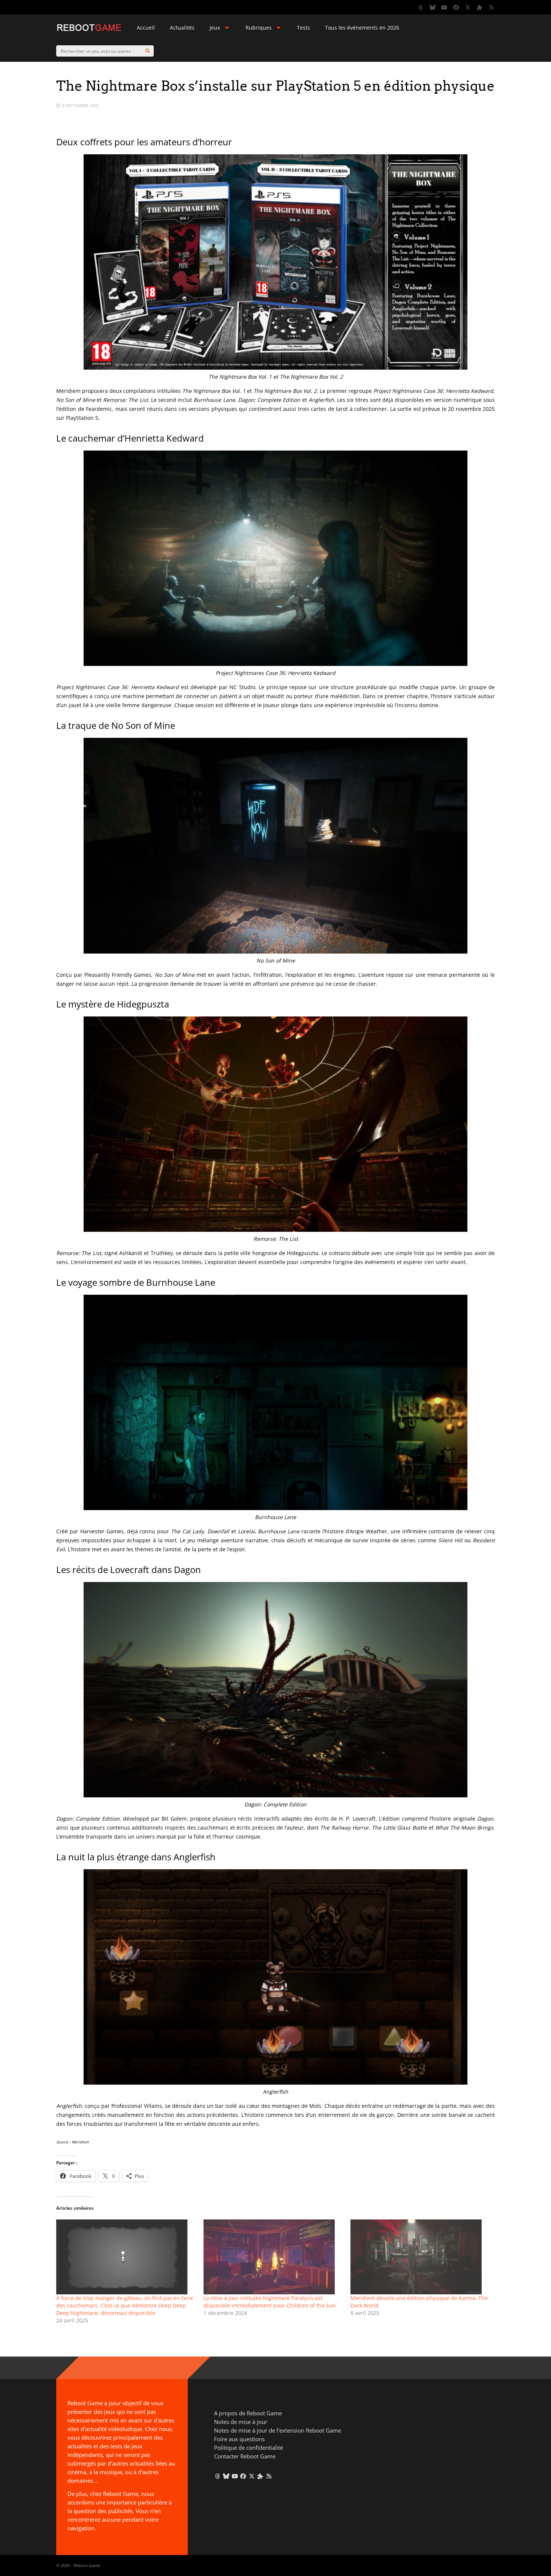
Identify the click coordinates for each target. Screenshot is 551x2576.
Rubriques (259, 28)
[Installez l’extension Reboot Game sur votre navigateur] (480, 7)
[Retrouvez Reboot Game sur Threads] (421, 7)
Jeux (215, 28)
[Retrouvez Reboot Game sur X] (468, 7)
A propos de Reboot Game (248, 2413)
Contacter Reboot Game (245, 2456)
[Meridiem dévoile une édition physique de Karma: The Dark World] (420, 2257)
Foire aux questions (239, 2439)
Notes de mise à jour (241, 2422)
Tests (303, 28)
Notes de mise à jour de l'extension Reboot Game (278, 2430)
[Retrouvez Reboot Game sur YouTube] (445, 7)
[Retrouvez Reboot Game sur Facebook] (456, 7)
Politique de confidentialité (249, 2448)
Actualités (182, 28)
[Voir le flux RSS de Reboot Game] (492, 7)
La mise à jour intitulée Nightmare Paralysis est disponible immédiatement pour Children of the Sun (270, 2302)
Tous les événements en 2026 (362, 28)
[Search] (148, 51)
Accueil (146, 28)
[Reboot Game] (89, 30)
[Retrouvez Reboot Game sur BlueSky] (433, 7)
